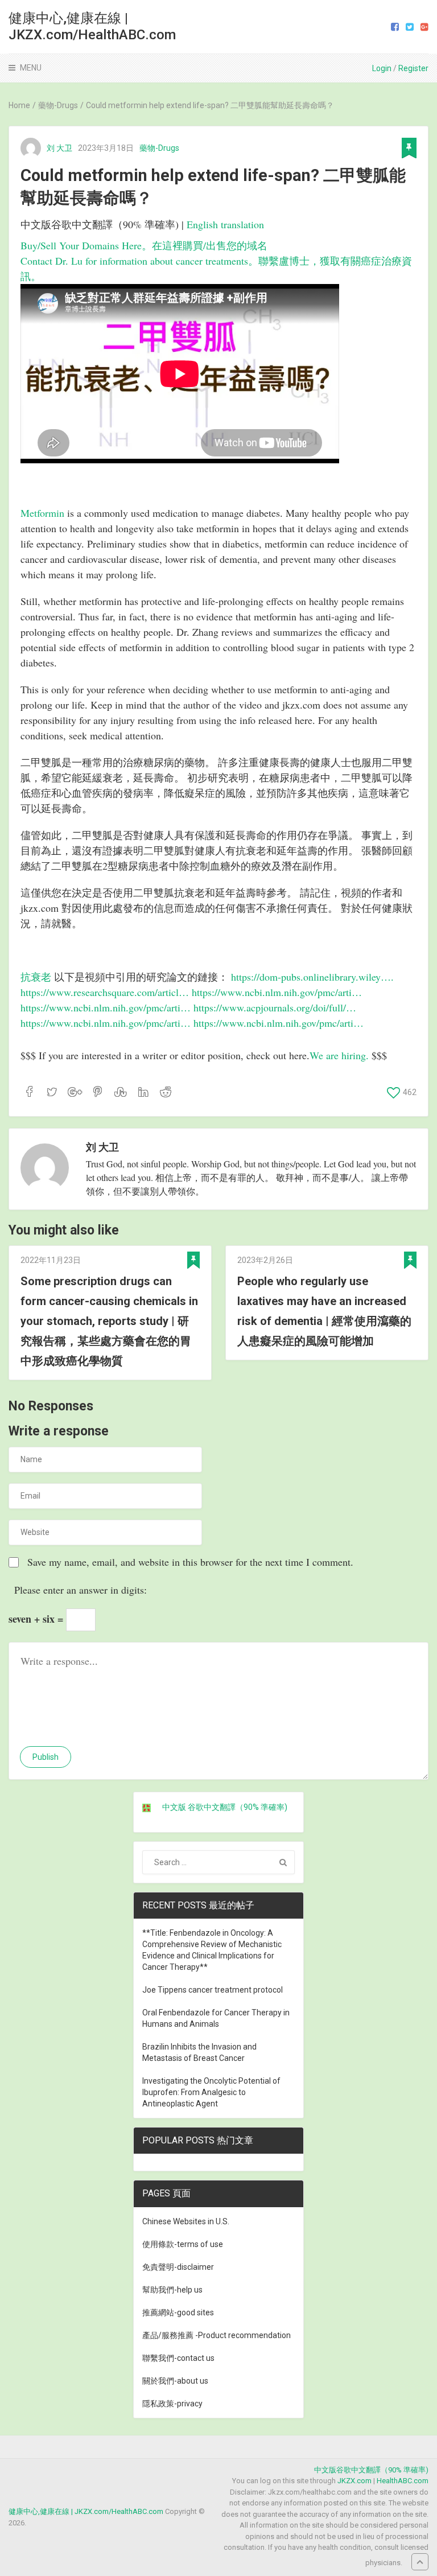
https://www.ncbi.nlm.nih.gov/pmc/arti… (277, 992)
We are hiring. (341, 1055)
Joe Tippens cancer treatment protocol (213, 1990)
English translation (225, 224)
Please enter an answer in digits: (81, 1590)
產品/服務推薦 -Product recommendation (217, 2335)
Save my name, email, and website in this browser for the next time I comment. (190, 1562)
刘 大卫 (59, 148)
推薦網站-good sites (178, 2312)
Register (413, 68)
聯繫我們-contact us (178, 2358)
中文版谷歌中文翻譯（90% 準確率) (371, 2470)
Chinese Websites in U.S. (186, 2221)
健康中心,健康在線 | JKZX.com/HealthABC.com (92, 26)
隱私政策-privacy (172, 2404)
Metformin (42, 513)
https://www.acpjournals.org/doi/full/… (275, 1007)
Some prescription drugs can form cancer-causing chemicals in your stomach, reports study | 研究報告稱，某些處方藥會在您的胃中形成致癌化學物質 (109, 1321)
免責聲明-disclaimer (178, 2267)
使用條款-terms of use (183, 2244)
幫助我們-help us (172, 2290)
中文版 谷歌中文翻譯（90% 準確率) (225, 1807)
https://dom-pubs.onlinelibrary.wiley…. (312, 977)
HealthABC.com (403, 2481)
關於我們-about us (175, 2381)
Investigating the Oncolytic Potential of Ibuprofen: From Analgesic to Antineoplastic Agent (211, 2092)
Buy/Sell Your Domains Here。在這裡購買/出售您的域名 (144, 245)
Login (382, 68)
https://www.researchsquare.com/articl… (105, 992)
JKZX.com (354, 2481)
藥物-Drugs (159, 148)
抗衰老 (36, 977)
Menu (31, 68)
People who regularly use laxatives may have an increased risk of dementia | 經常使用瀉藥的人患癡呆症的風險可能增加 (324, 1311)
